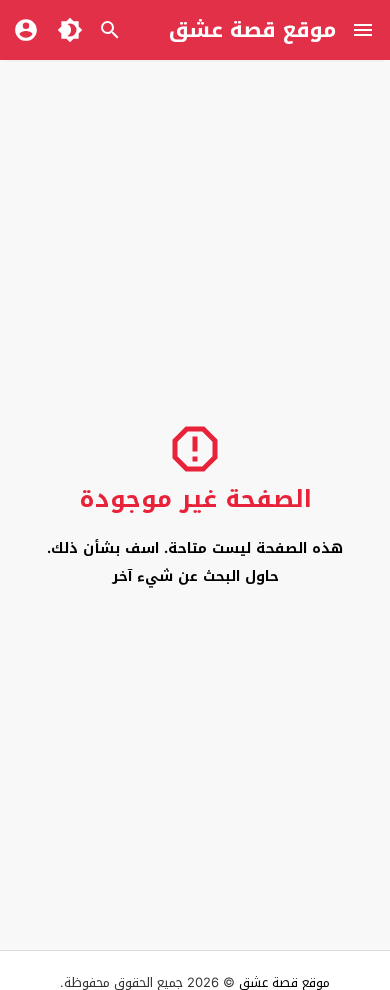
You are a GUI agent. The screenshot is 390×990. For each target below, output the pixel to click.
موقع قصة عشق (252, 30)
